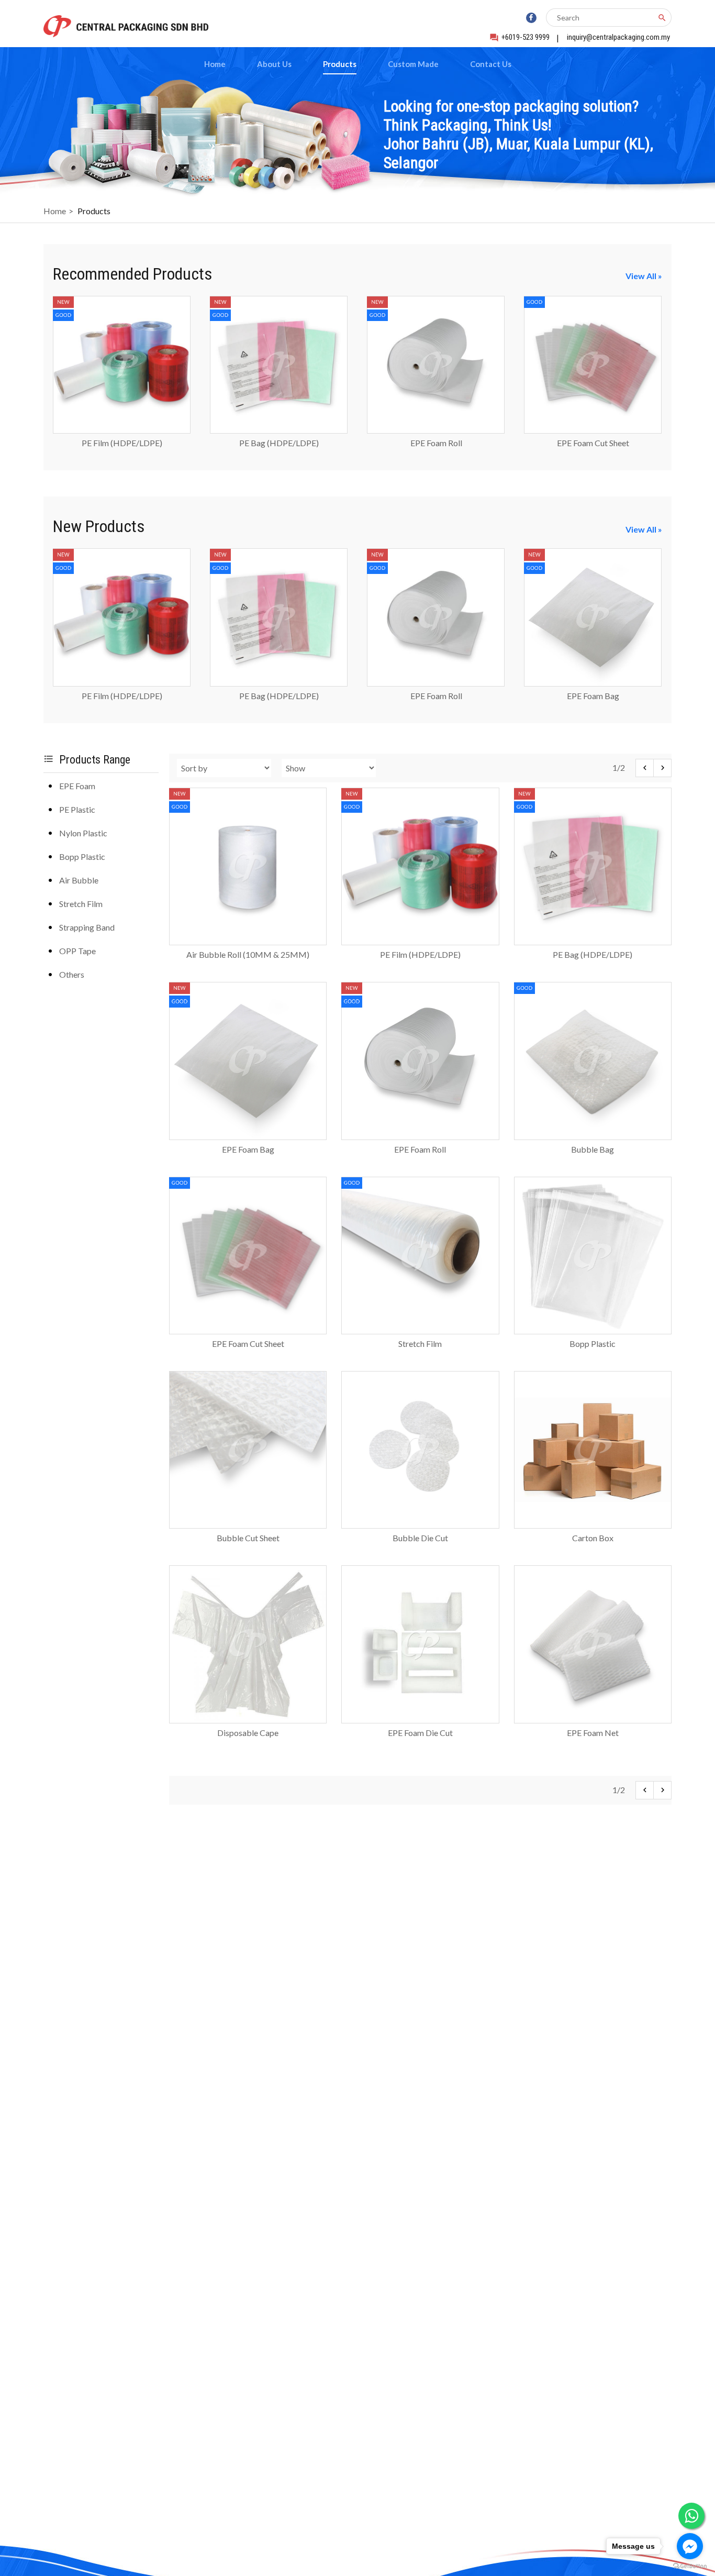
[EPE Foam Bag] (593, 683)
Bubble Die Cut (420, 1538)
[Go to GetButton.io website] (690, 2566)
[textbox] (602, 18)
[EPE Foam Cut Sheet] (593, 430)
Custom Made (413, 64)
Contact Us (491, 64)
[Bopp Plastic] (593, 1330)
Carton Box (593, 1538)
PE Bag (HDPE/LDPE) (279, 443)
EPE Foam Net (593, 1733)
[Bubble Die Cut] (420, 1525)
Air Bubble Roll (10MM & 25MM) (248, 954)
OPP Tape (77, 951)
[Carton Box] (593, 1525)
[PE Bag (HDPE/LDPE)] (279, 430)
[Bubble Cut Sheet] (248, 1525)
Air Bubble (79, 880)
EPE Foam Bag (593, 696)
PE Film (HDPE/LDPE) (122, 443)
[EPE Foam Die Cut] (420, 1720)
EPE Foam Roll (436, 443)
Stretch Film (81, 904)
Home (215, 64)
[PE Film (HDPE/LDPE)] (122, 430)
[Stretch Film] (420, 1330)
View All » (644, 276)
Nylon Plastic (83, 833)
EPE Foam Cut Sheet (593, 443)
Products (340, 64)
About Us (274, 64)
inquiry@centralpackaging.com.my (618, 37)
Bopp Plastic (82, 856)
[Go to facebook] (690, 2546)
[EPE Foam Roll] (436, 430)
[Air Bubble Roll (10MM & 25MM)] (248, 941)
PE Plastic (77, 809)
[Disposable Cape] (248, 1720)
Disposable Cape (248, 1733)
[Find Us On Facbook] (531, 18)
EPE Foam (77, 786)
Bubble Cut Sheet (248, 1538)
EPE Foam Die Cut (420, 1733)
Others (72, 974)
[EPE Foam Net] (593, 1720)
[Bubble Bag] (593, 1136)
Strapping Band (87, 927)
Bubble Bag (593, 1149)
